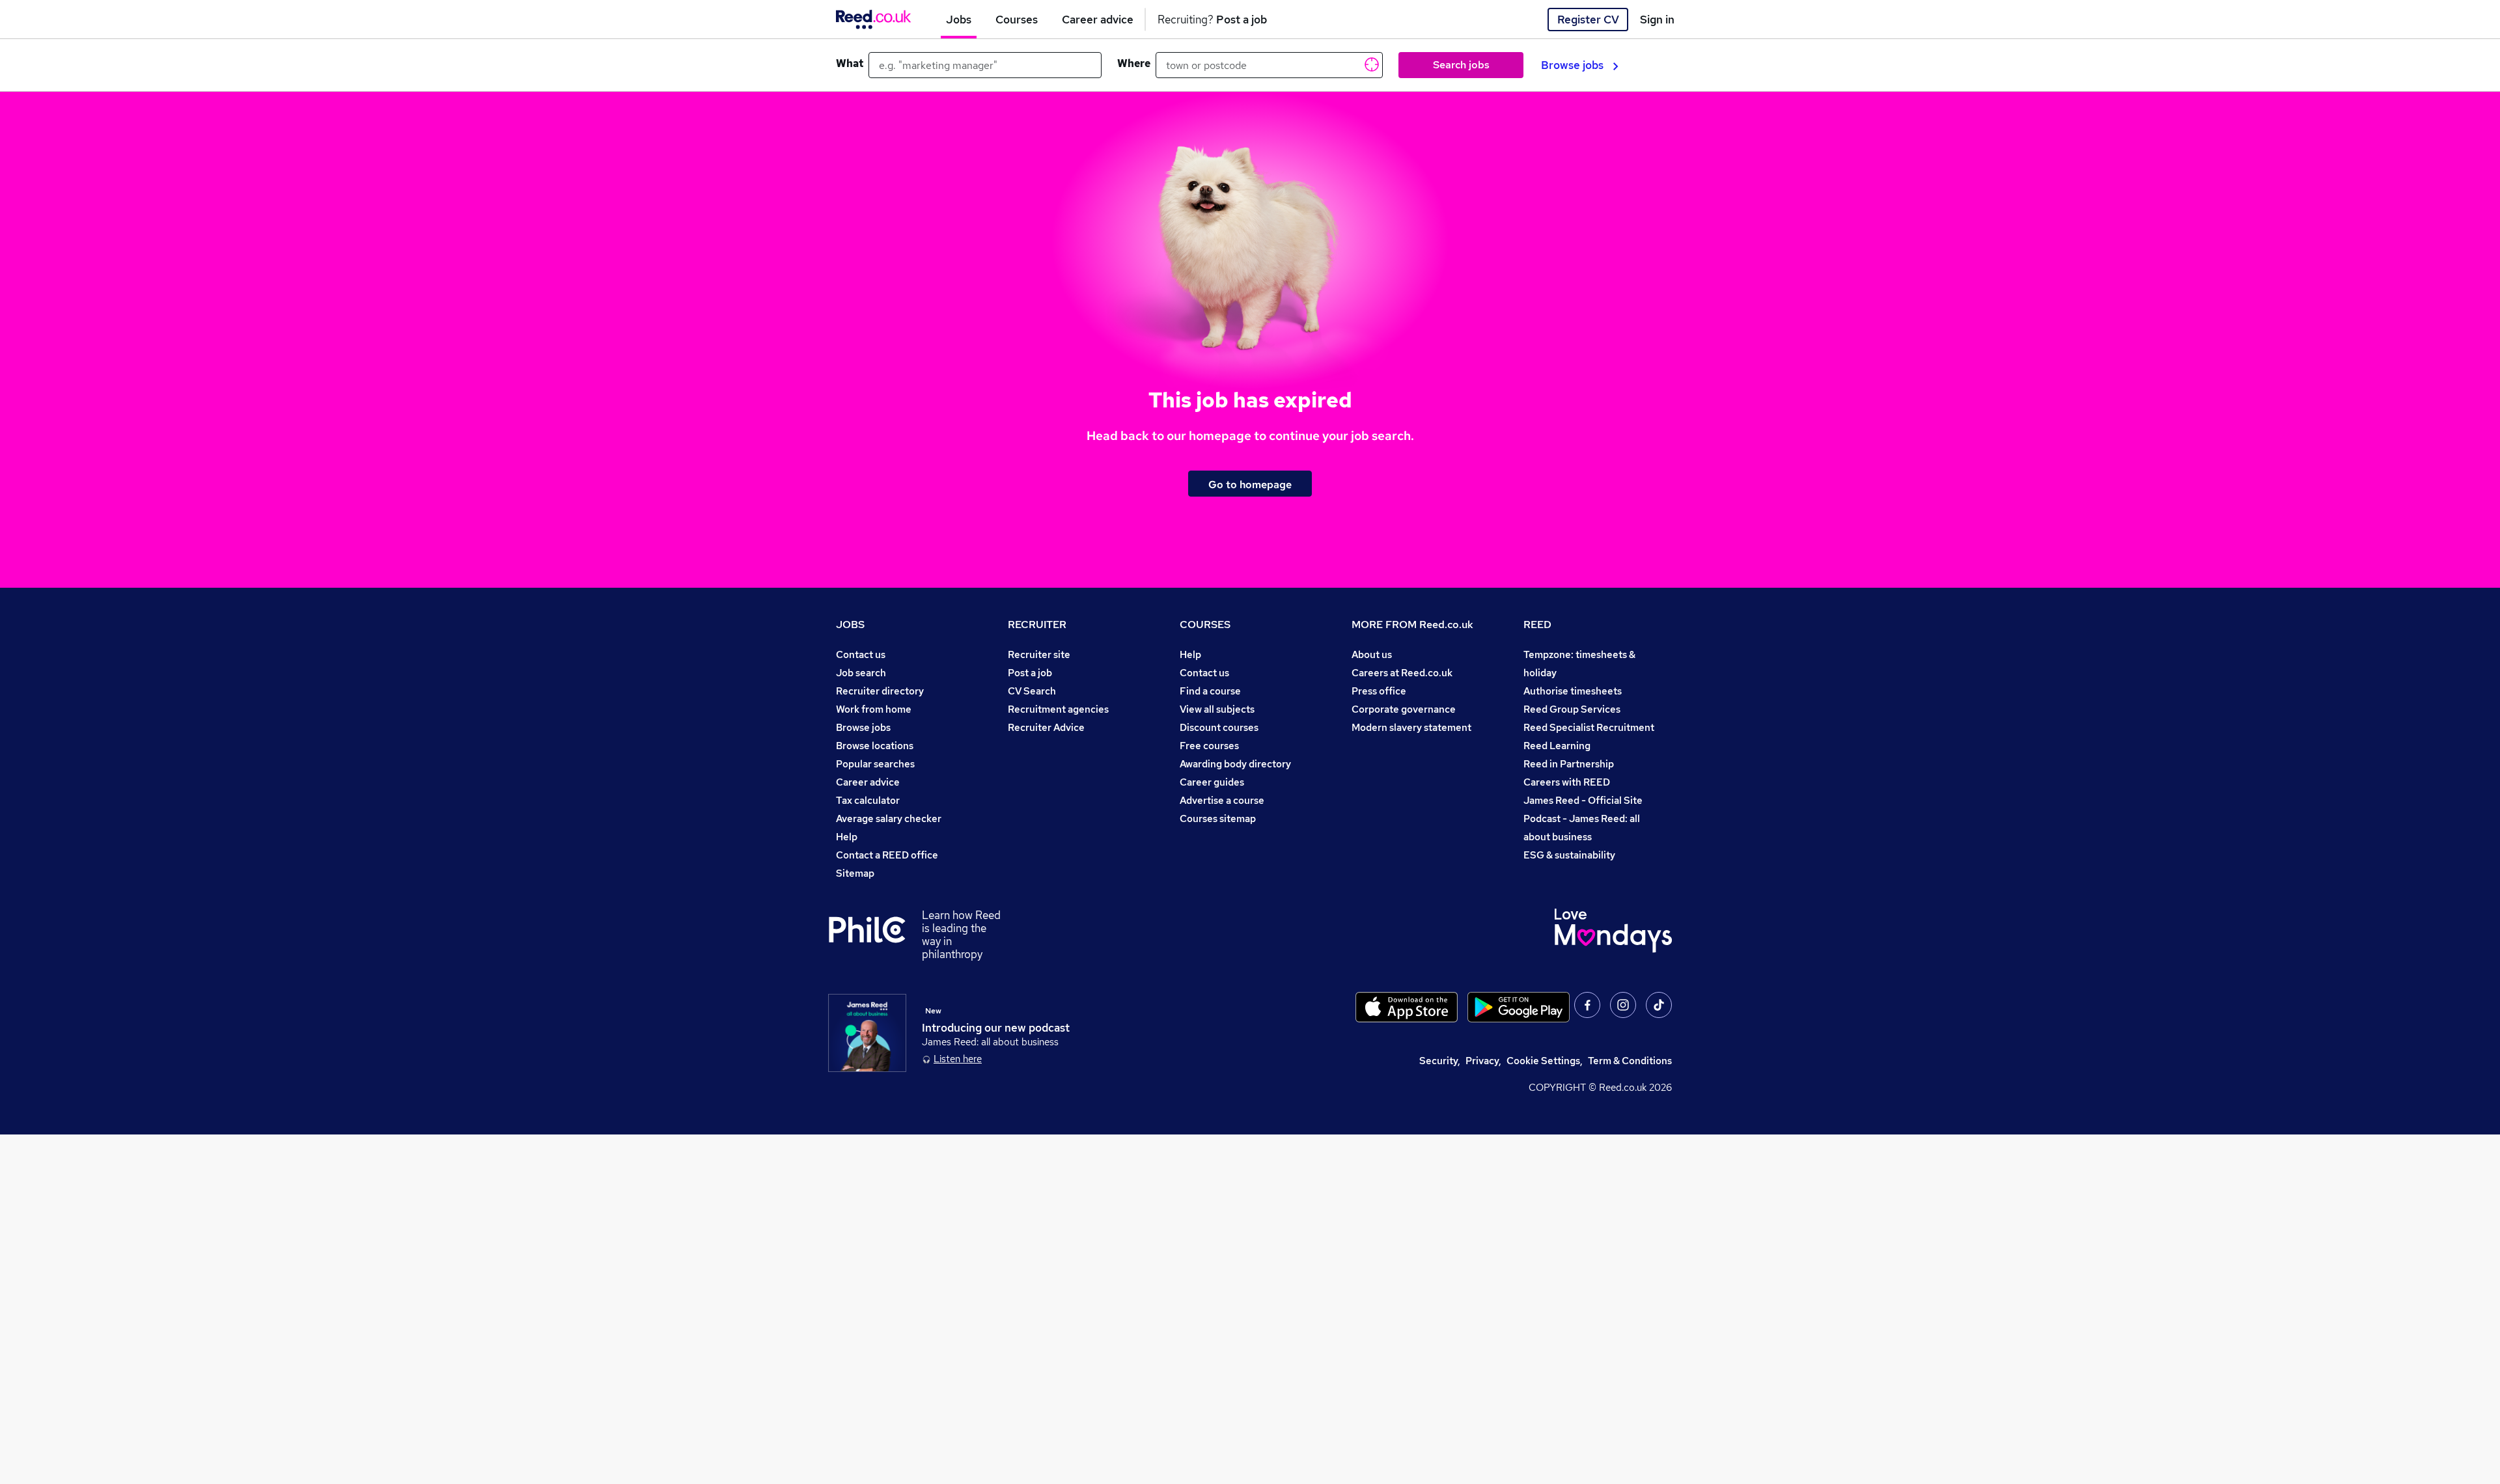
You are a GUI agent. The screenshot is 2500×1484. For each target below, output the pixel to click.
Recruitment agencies (1058, 709)
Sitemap (855, 873)
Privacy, (1483, 1061)
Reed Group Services (1572, 709)
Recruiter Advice (1046, 727)
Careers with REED (1567, 782)
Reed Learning (1557, 746)
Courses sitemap (1218, 818)
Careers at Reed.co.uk (1402, 673)
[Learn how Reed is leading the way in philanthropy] (875, 935)
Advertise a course (1222, 800)
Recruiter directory (880, 691)
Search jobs (1461, 65)
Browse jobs (1572, 65)
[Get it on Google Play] (1519, 1007)
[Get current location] (1370, 64)
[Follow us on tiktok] (1659, 1005)
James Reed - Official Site (1583, 800)
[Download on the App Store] (1407, 1007)
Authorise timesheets (1573, 691)
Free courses (1209, 746)
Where (1134, 63)
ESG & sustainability (1569, 855)
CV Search (1032, 691)
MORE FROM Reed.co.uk (1412, 625)
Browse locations (875, 746)
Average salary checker (889, 818)
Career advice (868, 782)
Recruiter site (1039, 654)
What (850, 63)
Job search (861, 673)
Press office (1379, 691)
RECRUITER (1037, 625)
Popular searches (875, 764)
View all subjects (1217, 709)
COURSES (1205, 625)
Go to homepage (1250, 484)
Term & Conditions (1630, 1061)
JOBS (850, 625)
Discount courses (1219, 727)
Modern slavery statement (1411, 727)
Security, (1440, 1061)
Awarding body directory (1235, 764)
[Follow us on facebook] (1587, 1005)
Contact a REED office (887, 855)
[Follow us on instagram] (1623, 1005)
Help (847, 837)
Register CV (1588, 20)
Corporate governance (1404, 709)
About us (1372, 654)
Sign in (1657, 20)
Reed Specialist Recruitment (1589, 727)
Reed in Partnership (1569, 764)
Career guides (1212, 782)
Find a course (1210, 691)
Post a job (1030, 673)
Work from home (874, 709)
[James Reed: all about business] (867, 1033)
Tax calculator (868, 800)
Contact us (861, 654)
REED (1537, 625)
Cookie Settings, (1545, 1061)
